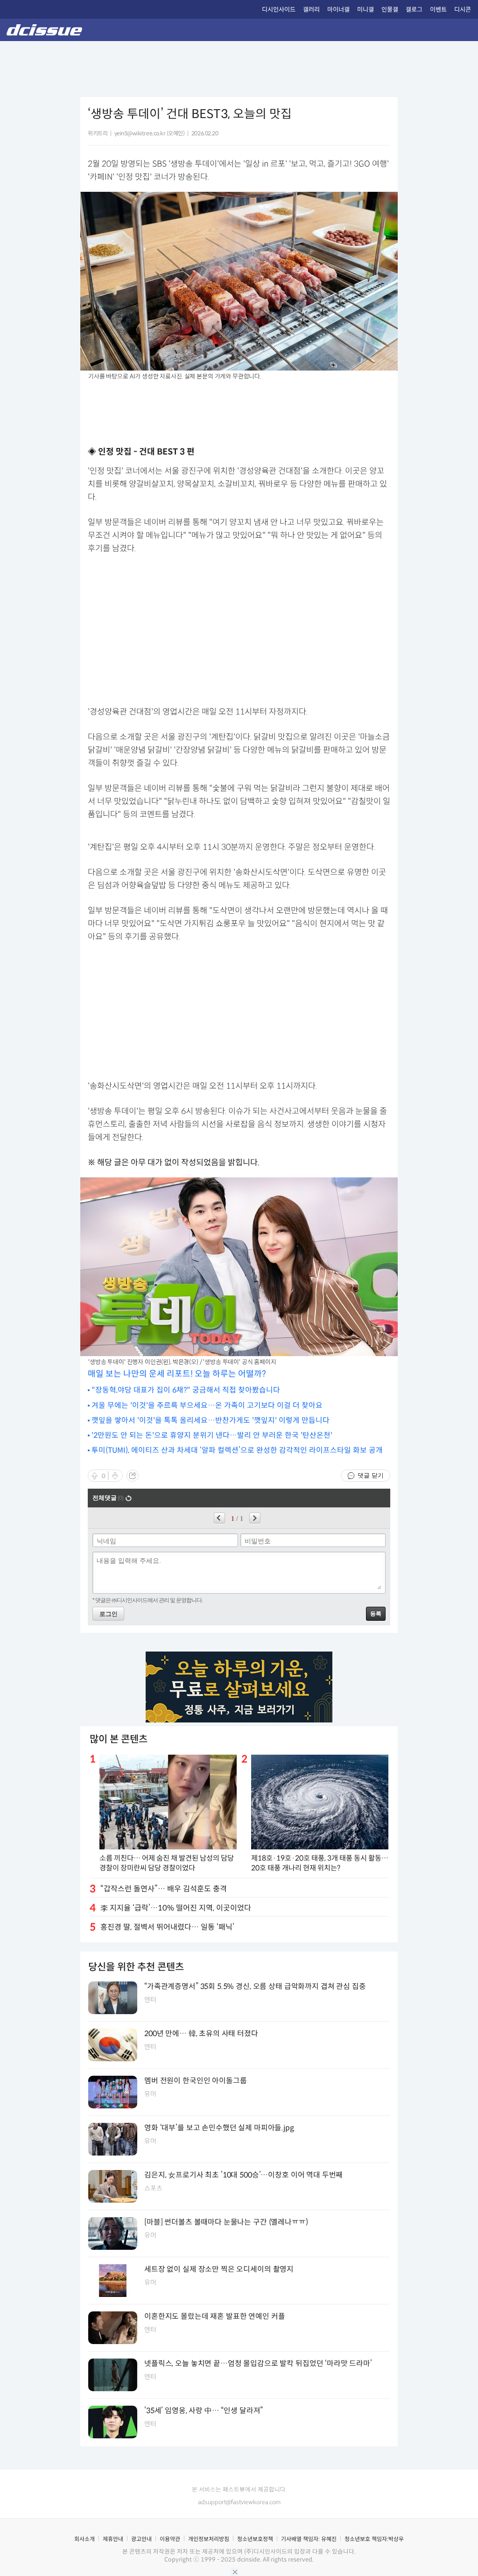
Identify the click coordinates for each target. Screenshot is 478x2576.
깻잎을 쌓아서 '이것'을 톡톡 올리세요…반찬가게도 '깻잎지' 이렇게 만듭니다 (211, 1420)
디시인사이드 (279, 10)
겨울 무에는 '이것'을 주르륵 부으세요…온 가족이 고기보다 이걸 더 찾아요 (207, 1405)
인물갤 (390, 10)
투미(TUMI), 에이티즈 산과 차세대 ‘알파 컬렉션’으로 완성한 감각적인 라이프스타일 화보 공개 (237, 1450)
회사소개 (84, 2539)
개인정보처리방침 (209, 2539)
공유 (133, 1476)
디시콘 (463, 10)
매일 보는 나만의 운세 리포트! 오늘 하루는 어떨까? (177, 1374)
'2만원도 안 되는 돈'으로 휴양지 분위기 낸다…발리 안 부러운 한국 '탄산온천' (212, 1435)
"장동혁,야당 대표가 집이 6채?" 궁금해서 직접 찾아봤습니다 (186, 1390)
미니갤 (366, 10)
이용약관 (170, 2539)
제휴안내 (113, 2539)
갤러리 (311, 10)
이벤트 (438, 10)
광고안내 (141, 2539)
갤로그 (414, 10)
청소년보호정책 (255, 2539)
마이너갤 (338, 10)
